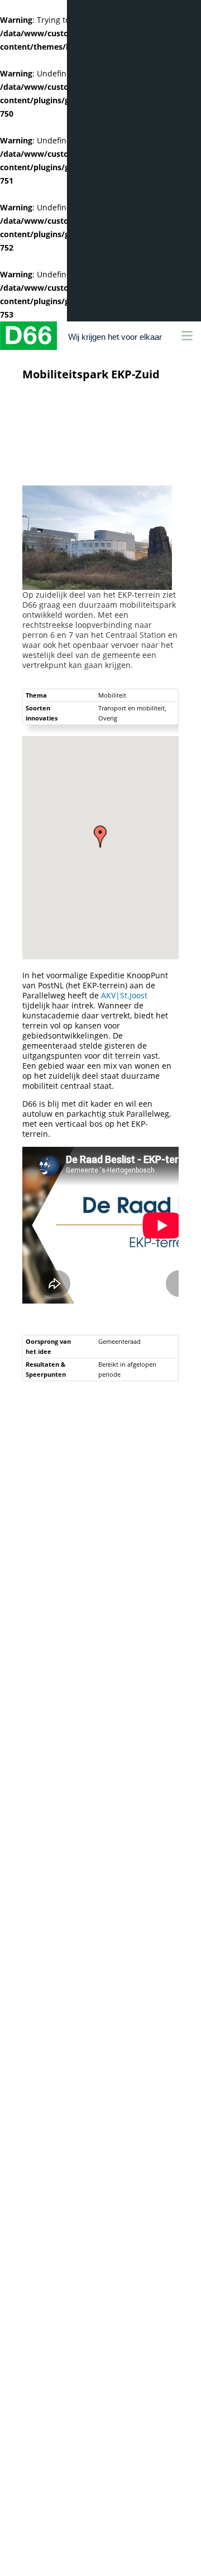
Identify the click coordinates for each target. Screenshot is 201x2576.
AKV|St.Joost (124, 995)
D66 (28, 336)
